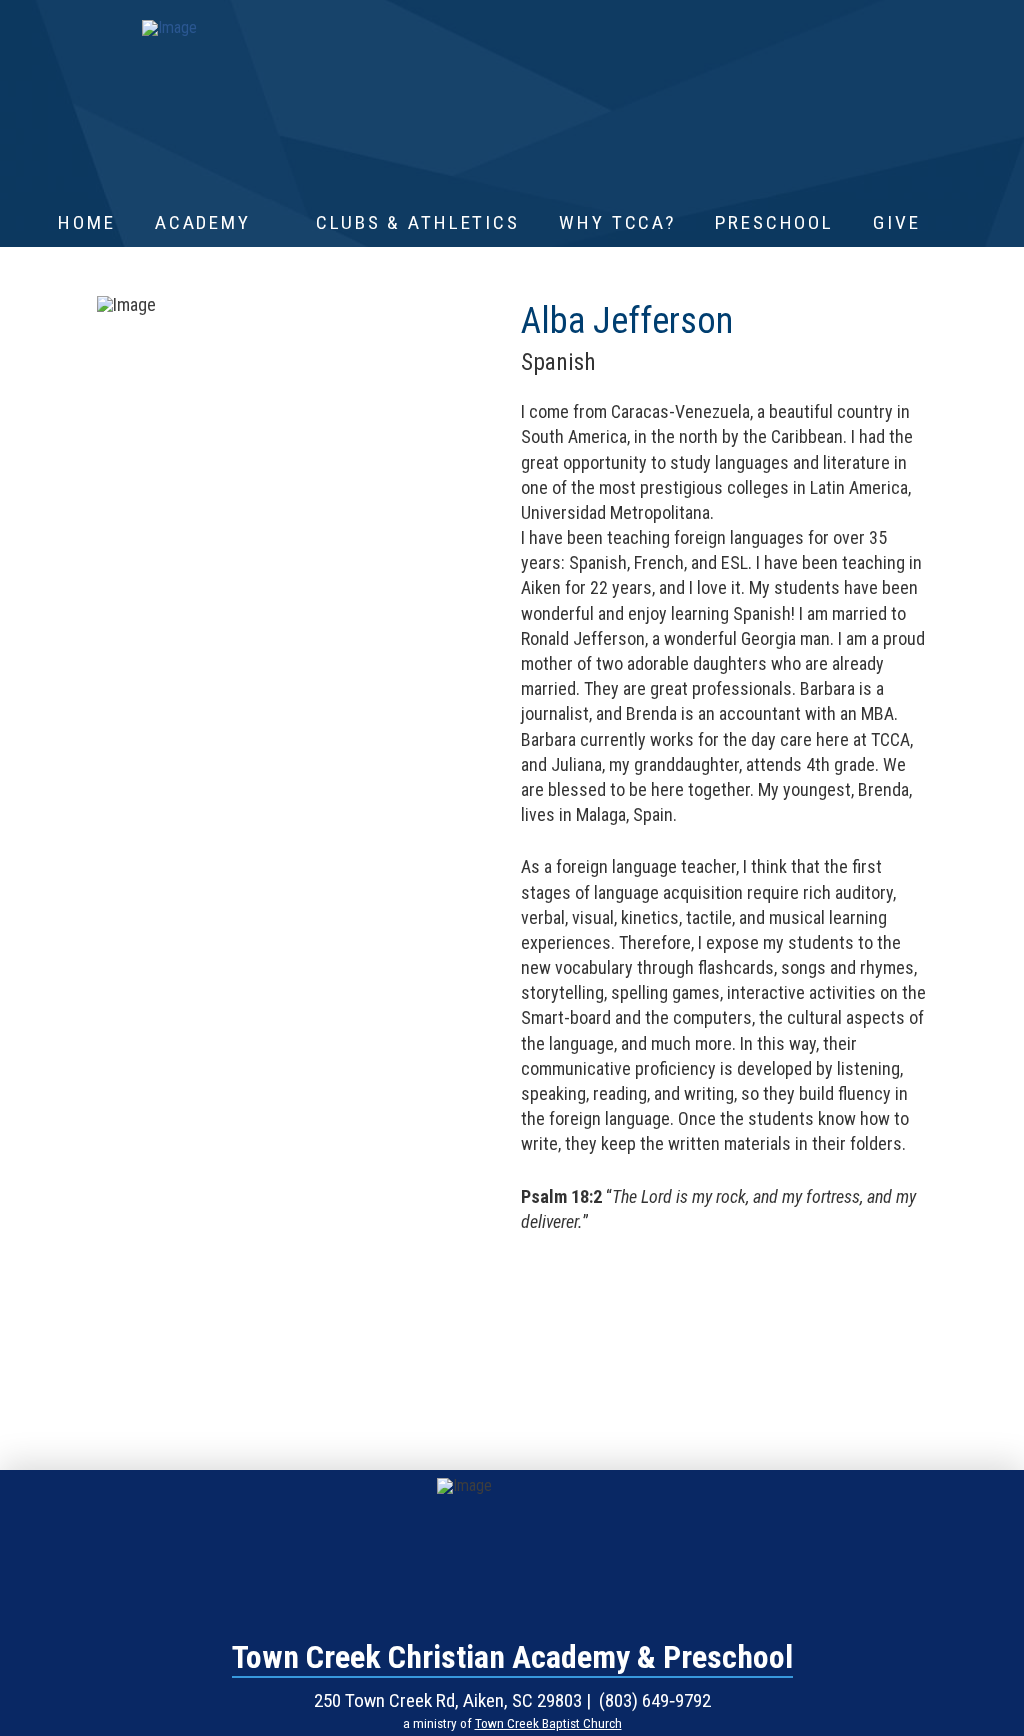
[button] (963, 223)
